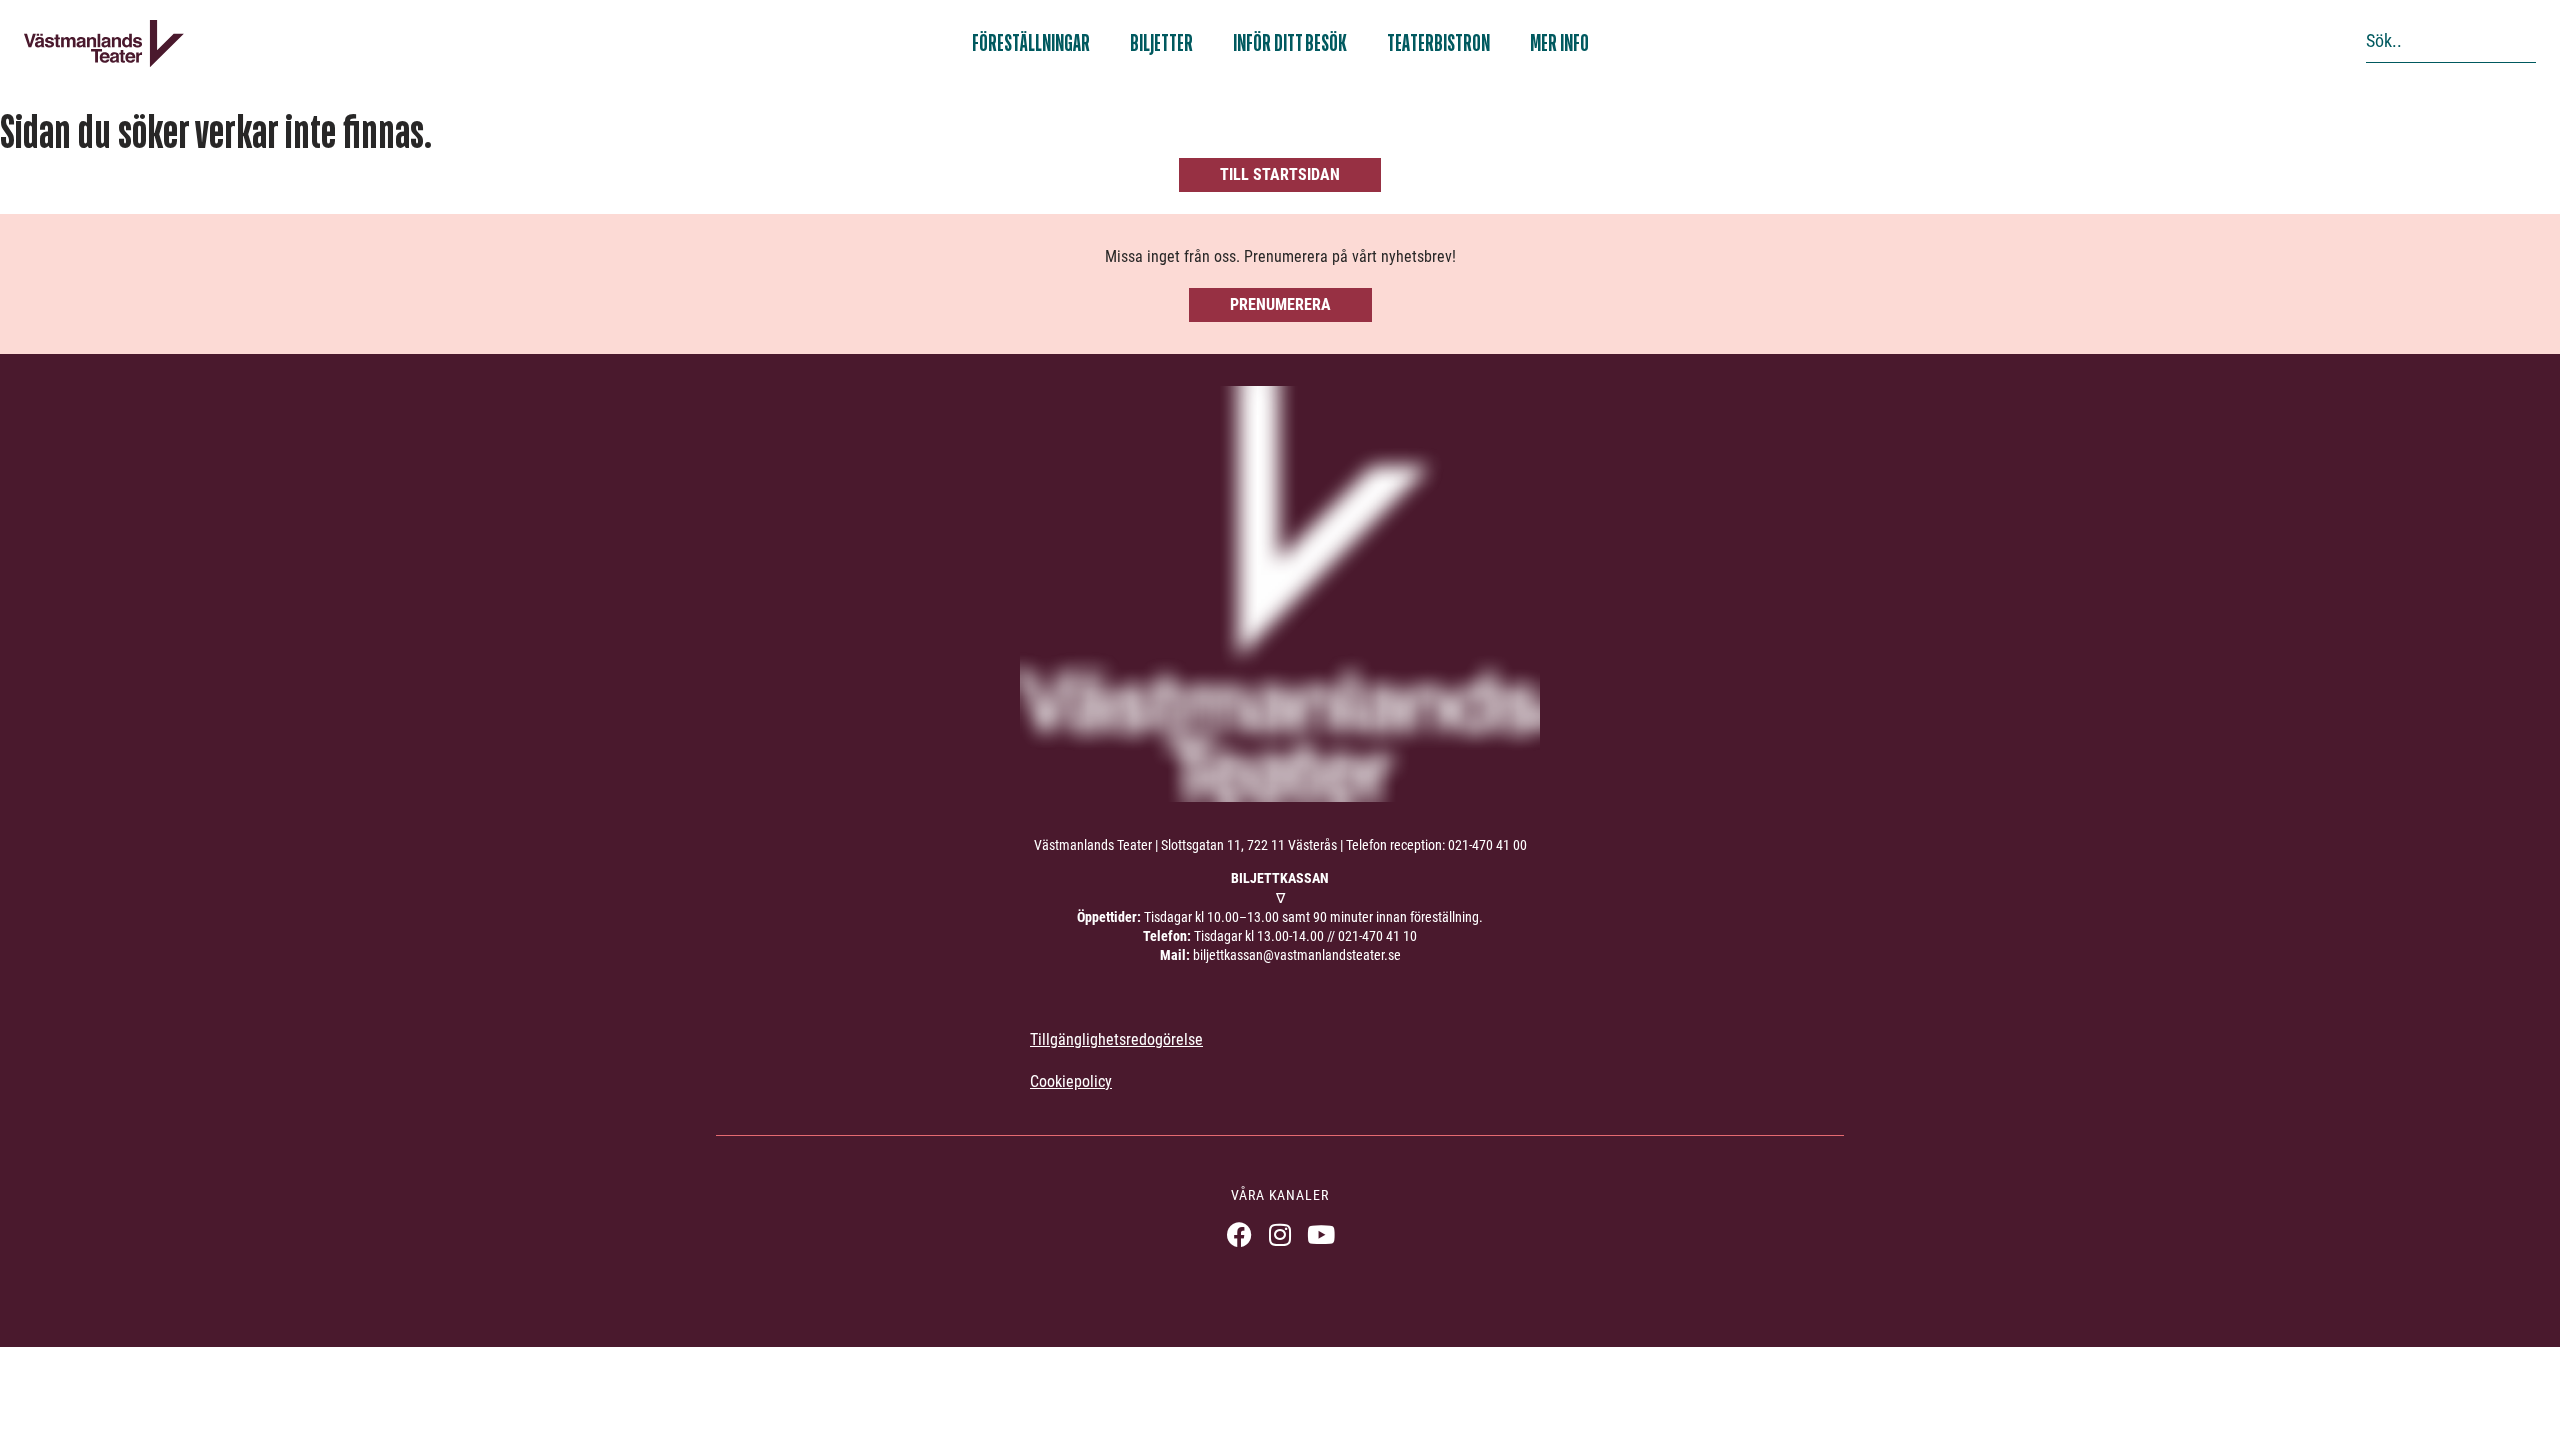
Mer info (1559, 43)
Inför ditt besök (1290, 43)
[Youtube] (1321, 1234)
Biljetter (1161, 43)
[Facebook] (1239, 1234)
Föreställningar (1031, 43)
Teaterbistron (1438, 43)
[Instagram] (1280, 1234)
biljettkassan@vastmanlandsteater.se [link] (1297, 955)
